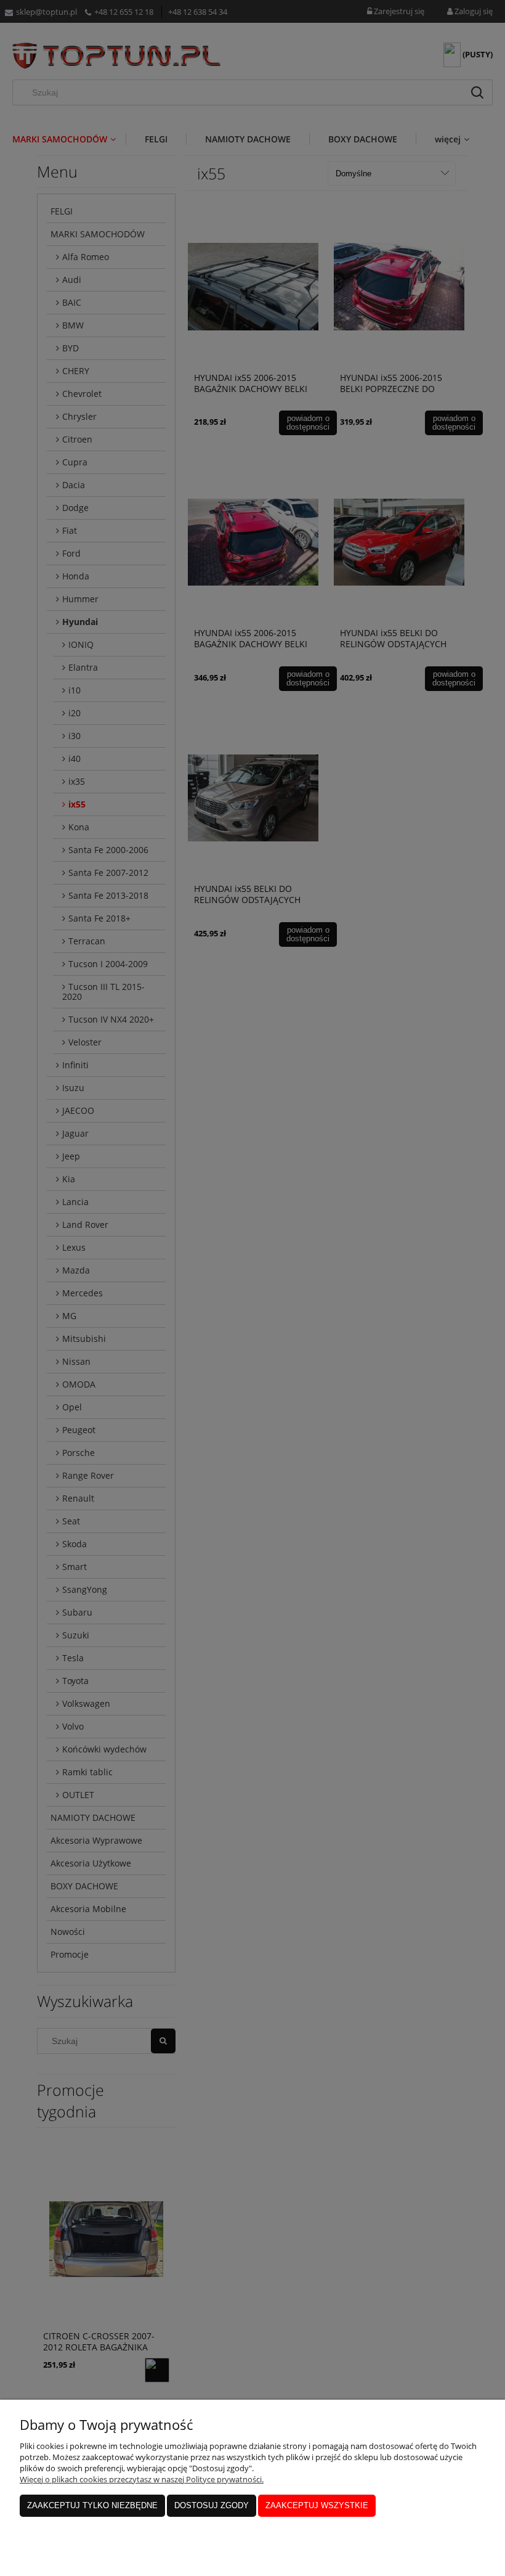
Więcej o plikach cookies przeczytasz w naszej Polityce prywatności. (142, 2479)
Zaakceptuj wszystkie (317, 2505)
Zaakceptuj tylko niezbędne (92, 2505)
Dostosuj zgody (212, 2505)
